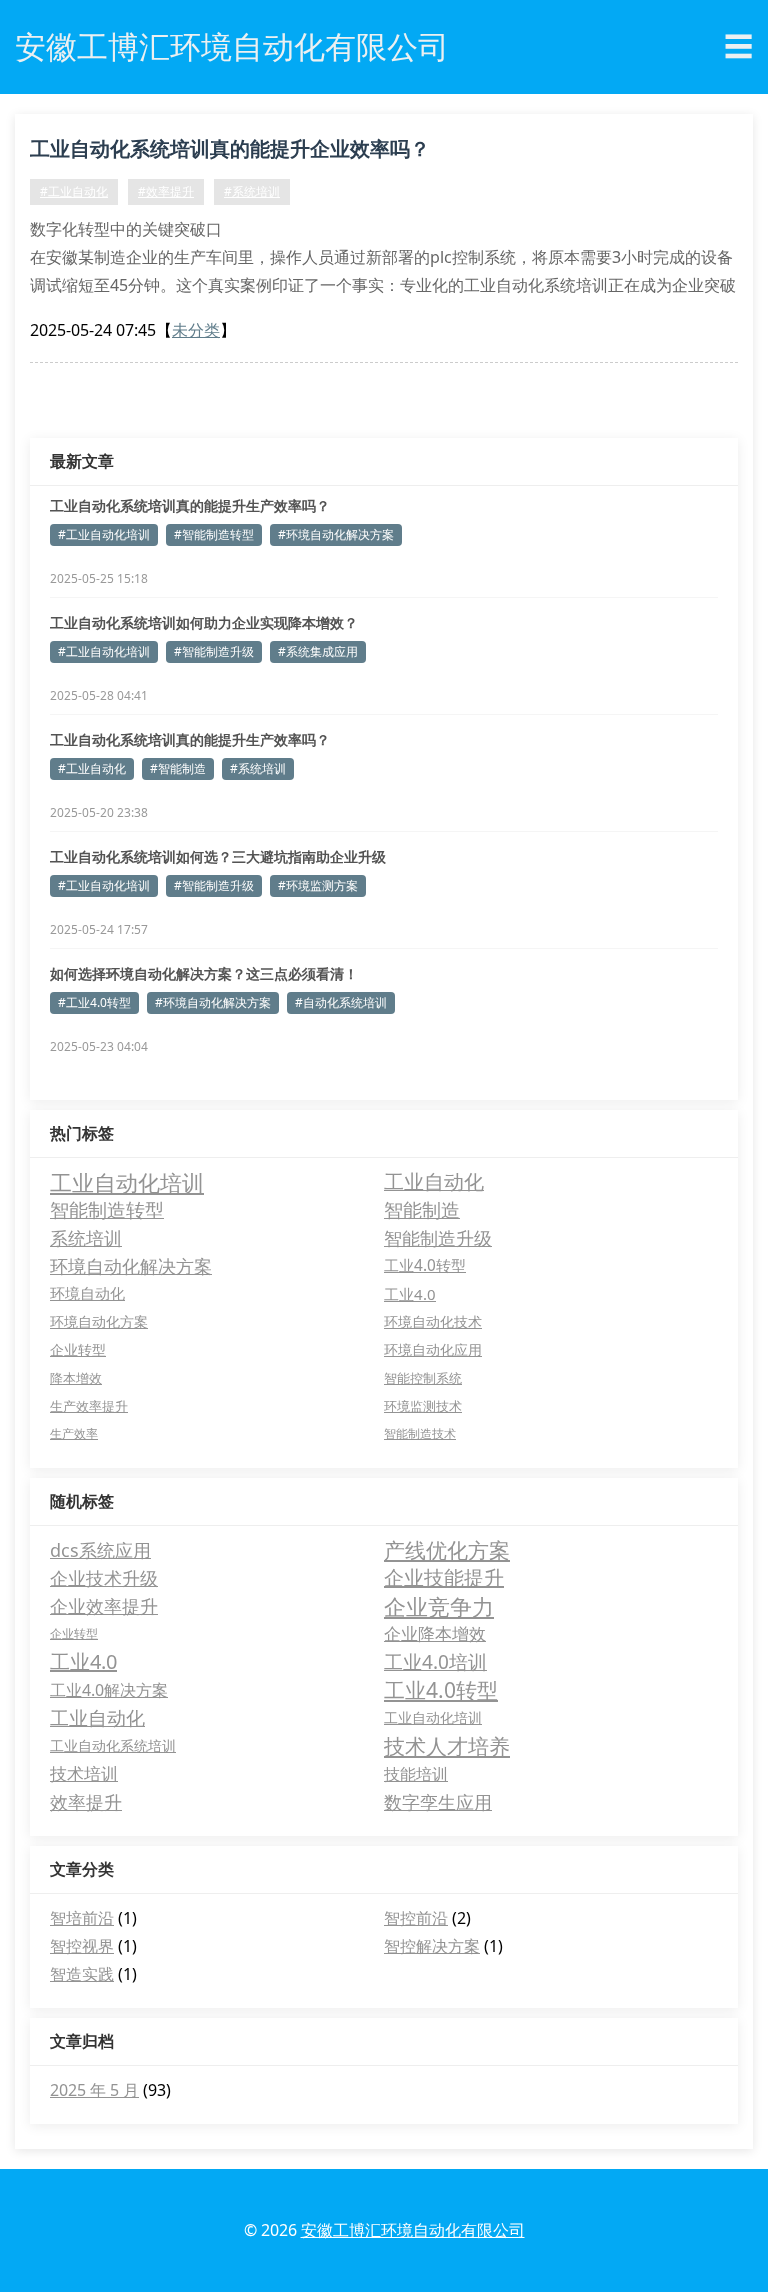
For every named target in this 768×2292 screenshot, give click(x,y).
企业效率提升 (104, 1606)
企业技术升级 (104, 1578)
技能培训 (416, 1774)
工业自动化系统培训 (113, 1745)
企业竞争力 (439, 1606)
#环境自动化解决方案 (336, 534)
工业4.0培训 (435, 1662)
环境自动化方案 (99, 1321)
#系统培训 (252, 191)
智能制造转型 (107, 1209)
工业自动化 (434, 1181)
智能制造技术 (420, 1433)
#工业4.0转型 (94, 1002)
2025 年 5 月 (94, 2090)
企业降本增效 (435, 1633)
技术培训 (84, 1773)
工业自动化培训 (127, 1182)
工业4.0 (410, 1294)
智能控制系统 (423, 1378)
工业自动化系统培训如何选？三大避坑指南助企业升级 (218, 856)
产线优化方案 (447, 1550)
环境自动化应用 (433, 1349)
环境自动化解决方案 (131, 1266)
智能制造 (422, 1210)
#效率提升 (166, 191)
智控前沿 (416, 1918)
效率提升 (86, 1802)
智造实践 (82, 1974)
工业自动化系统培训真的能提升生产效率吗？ (190, 505)
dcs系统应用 (100, 1550)
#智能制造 (178, 768)
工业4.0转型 (425, 1265)
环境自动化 (87, 1293)
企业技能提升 (444, 1577)
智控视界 (82, 1946)
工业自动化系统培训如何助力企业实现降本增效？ (204, 622)
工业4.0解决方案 (109, 1690)
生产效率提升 (89, 1406)
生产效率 (74, 1433)
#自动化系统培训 (341, 1002)
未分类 (196, 330)
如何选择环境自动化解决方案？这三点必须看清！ (204, 973)
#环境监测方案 (318, 885)
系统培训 (86, 1237)
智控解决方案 (432, 1946)
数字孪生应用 (438, 1802)
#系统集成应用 (318, 651)
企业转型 (78, 1349)
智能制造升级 (438, 1237)
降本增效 (76, 1378)
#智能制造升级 (214, 651)
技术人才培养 (447, 1746)
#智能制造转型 (214, 534)
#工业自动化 (74, 191)
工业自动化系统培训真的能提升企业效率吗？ (230, 148)
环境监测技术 (423, 1406)
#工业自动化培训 (104, 534)
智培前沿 (82, 1918)
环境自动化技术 (433, 1321)
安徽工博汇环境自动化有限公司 (413, 2230)
